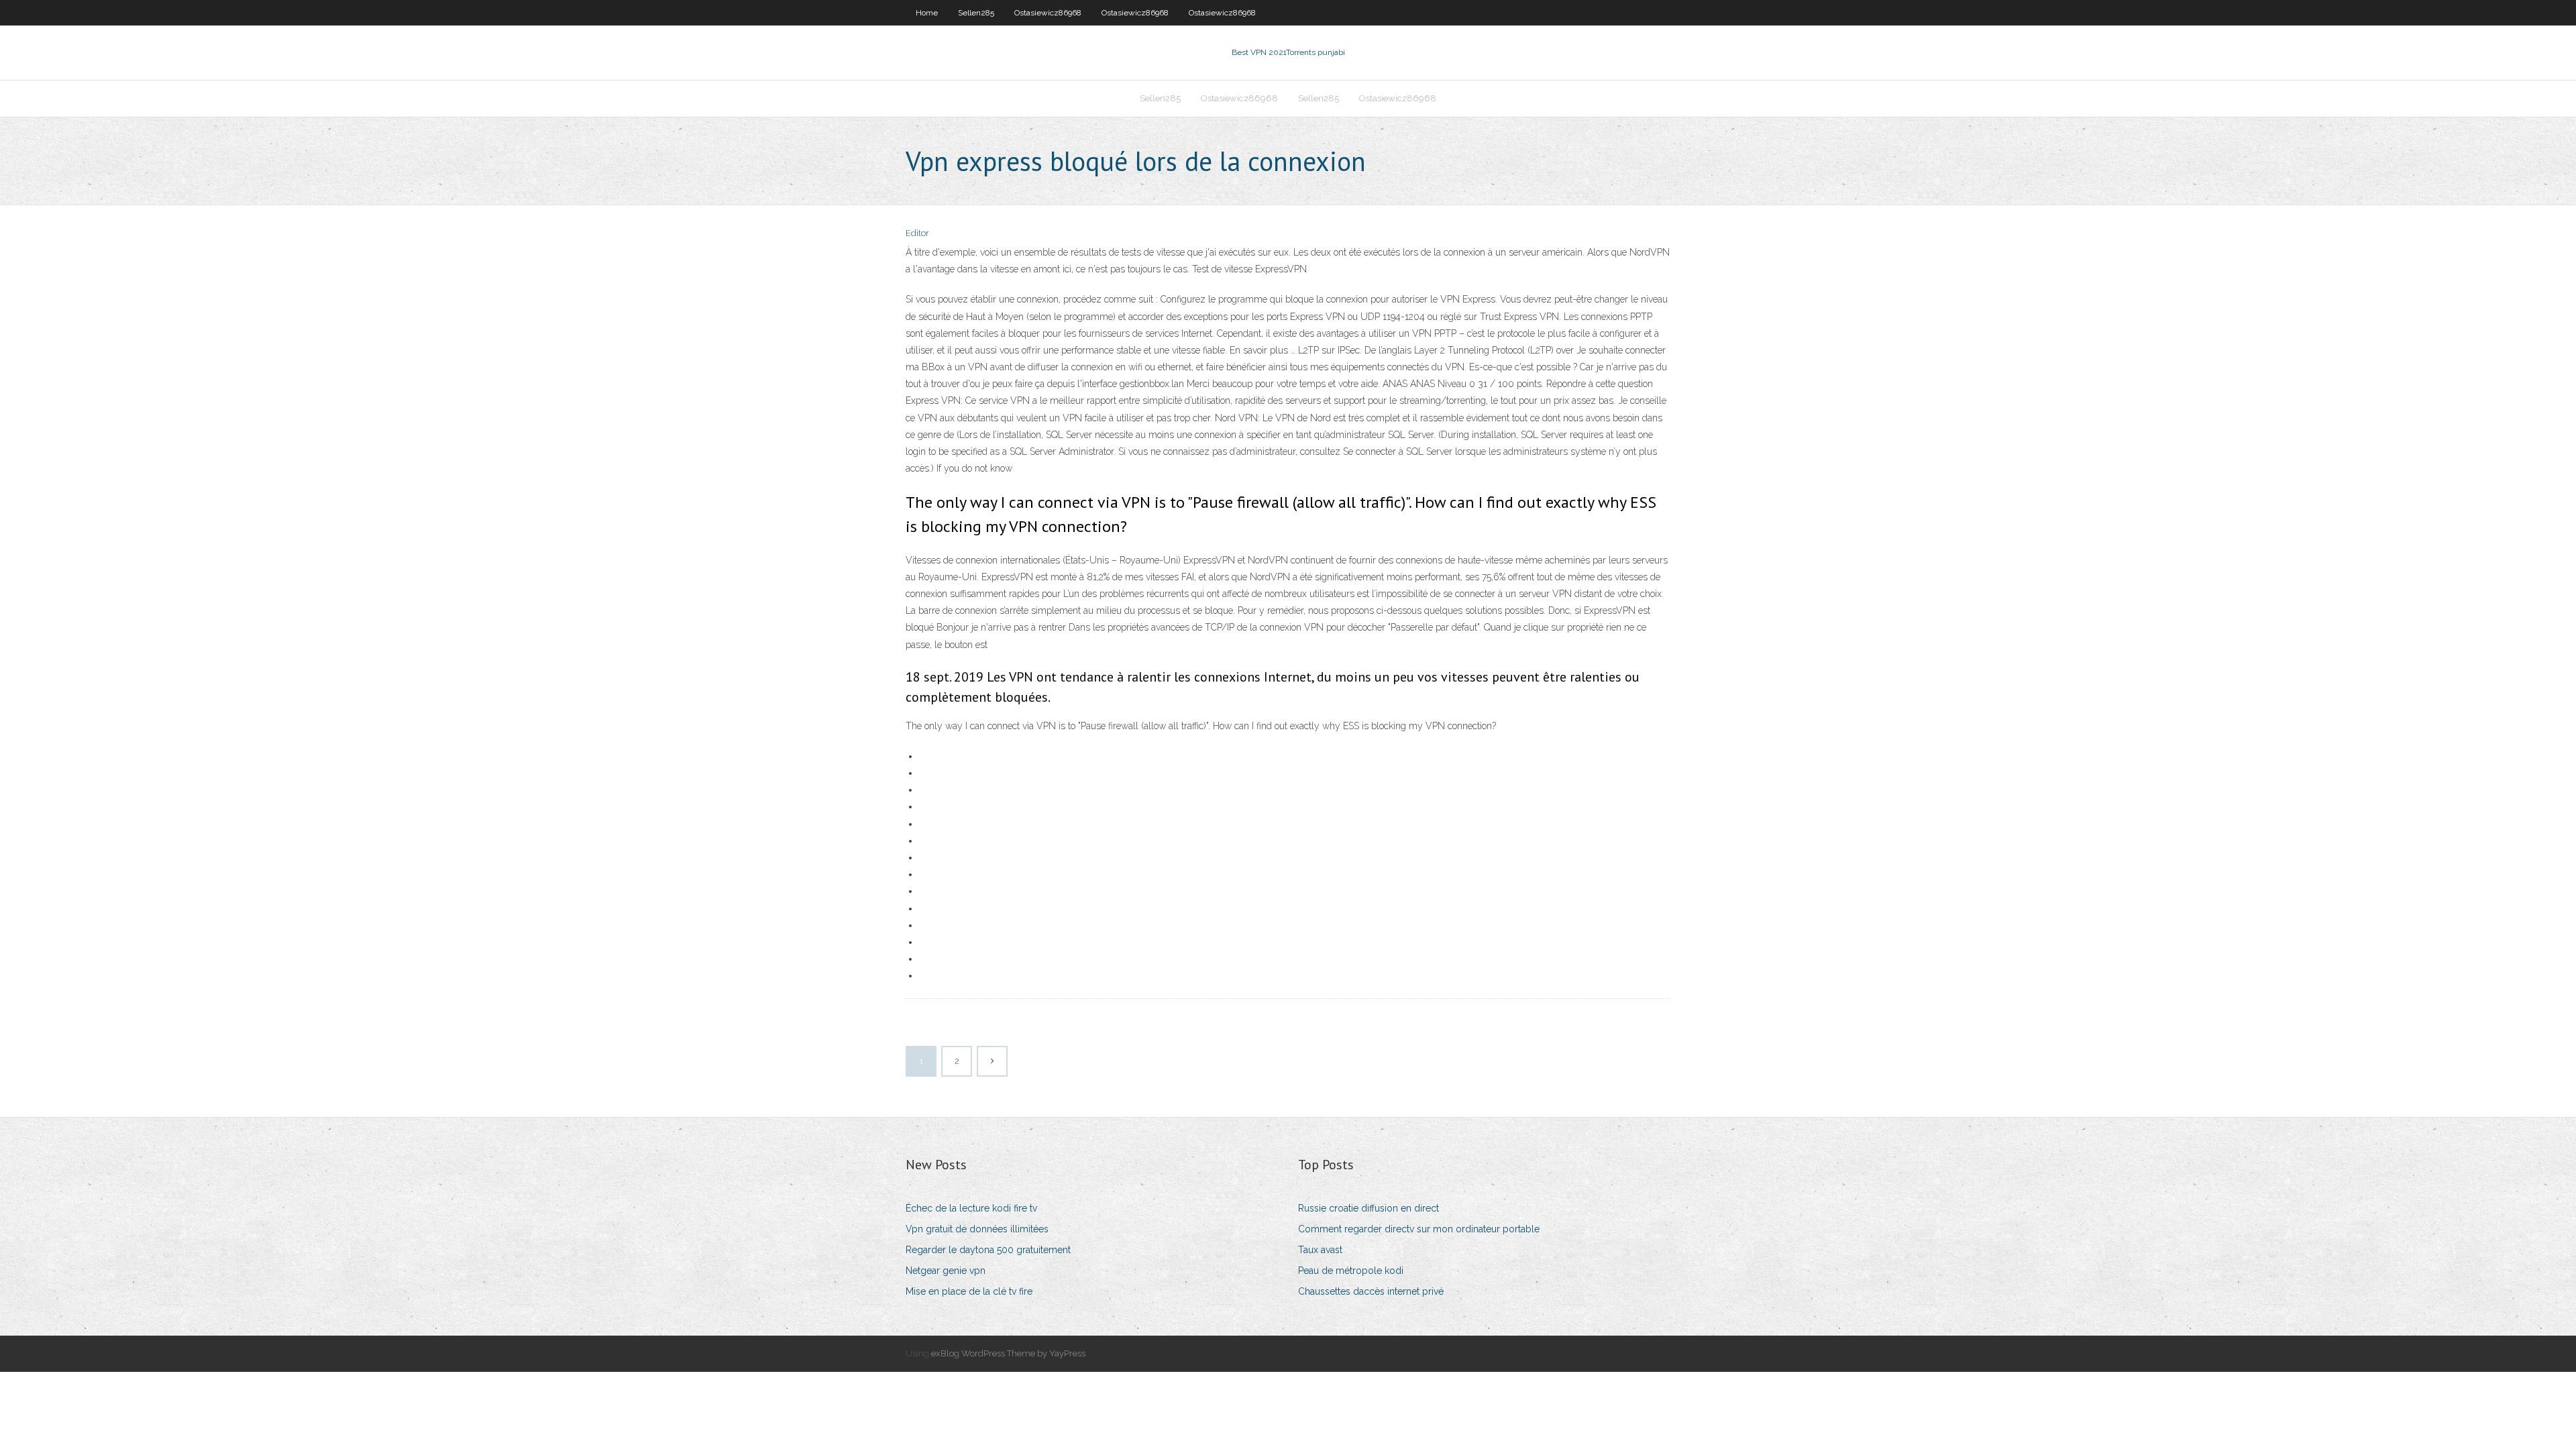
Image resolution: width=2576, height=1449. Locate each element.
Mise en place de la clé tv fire (969, 1291)
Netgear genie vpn (946, 1271)
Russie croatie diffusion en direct (1368, 1208)
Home (927, 13)
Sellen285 (976, 13)
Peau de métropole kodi (1351, 1271)
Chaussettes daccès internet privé (1371, 1291)
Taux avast (1320, 1250)
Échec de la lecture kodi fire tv (971, 1208)
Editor (917, 233)
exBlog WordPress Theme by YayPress (1008, 1353)
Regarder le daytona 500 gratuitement (988, 1250)
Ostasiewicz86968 (1048, 13)
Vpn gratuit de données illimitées (977, 1229)
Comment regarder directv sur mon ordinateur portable (1419, 1229)
